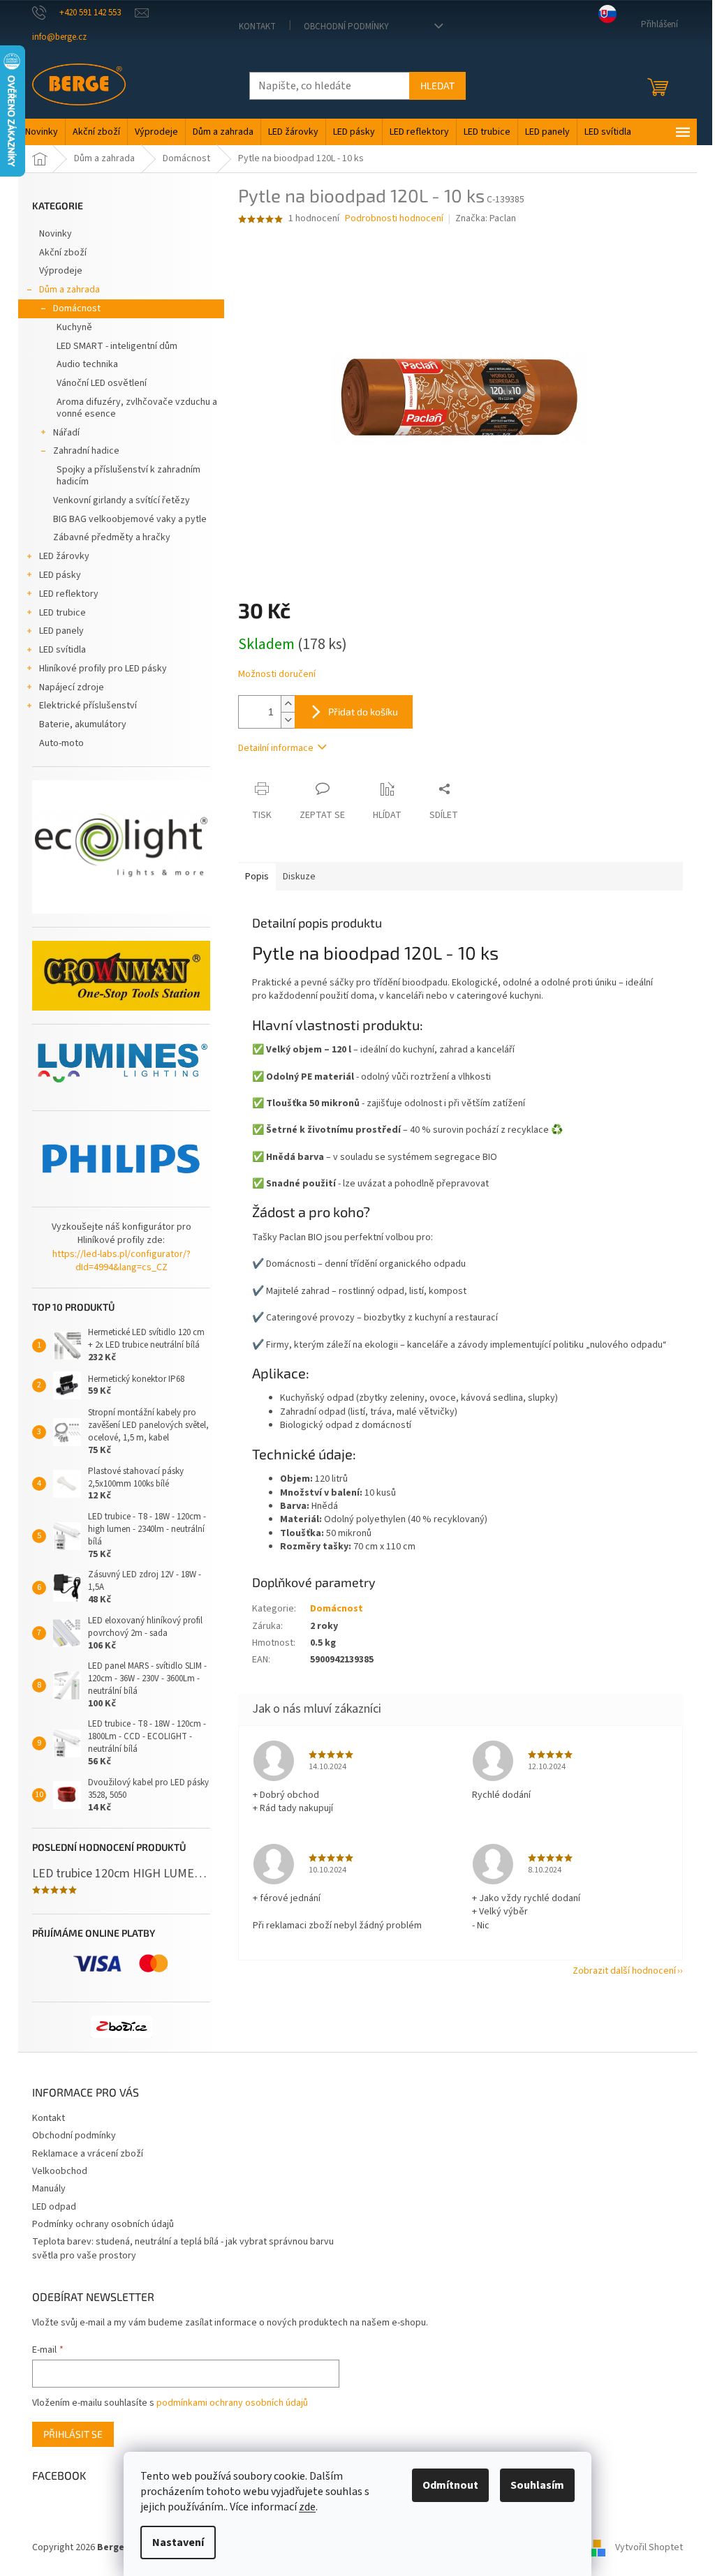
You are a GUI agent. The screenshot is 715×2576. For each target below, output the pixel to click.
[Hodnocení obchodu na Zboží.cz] (121, 2027)
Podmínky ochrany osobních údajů (103, 2224)
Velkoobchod (60, 2171)
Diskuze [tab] (299, 877)
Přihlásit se (73, 2434)
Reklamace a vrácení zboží (88, 2154)
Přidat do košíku (363, 712)
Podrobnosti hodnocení (394, 219)
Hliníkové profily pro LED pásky (103, 669)
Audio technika (87, 364)
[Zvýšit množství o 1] (288, 704)
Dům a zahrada (69, 290)
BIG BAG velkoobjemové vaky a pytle (130, 519)
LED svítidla (62, 650)
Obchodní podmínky (346, 27)
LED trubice (62, 613)
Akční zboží (63, 253)
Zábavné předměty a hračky (112, 537)
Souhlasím (537, 2485)
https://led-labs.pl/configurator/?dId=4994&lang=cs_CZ (121, 1261)
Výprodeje (61, 271)
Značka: (486, 218)
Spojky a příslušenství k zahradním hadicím (128, 476)
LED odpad (54, 2207)
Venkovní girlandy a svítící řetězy (121, 500)
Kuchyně (74, 327)
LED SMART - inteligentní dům (117, 346)
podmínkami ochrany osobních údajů (232, 2403)
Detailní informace (276, 748)
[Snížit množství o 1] (288, 720)
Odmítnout (450, 2485)
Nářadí (66, 433)
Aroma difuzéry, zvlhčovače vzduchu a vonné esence (137, 408)
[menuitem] (42, 132)
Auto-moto (61, 743)
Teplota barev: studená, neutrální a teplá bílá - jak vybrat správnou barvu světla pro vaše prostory (183, 2248)
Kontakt (257, 27)
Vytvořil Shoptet (649, 2547)
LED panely (61, 631)
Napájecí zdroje (72, 687)
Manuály (49, 2189)
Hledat (437, 85)
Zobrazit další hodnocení (624, 1971)
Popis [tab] (257, 877)
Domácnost (77, 308)
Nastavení (178, 2543)
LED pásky (60, 575)
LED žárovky (64, 556)
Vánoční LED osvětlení (102, 383)
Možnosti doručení (277, 675)
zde (307, 2507)
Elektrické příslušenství (88, 706)
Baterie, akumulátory (83, 724)
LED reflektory (69, 594)
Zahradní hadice (86, 451)
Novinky (56, 234)
